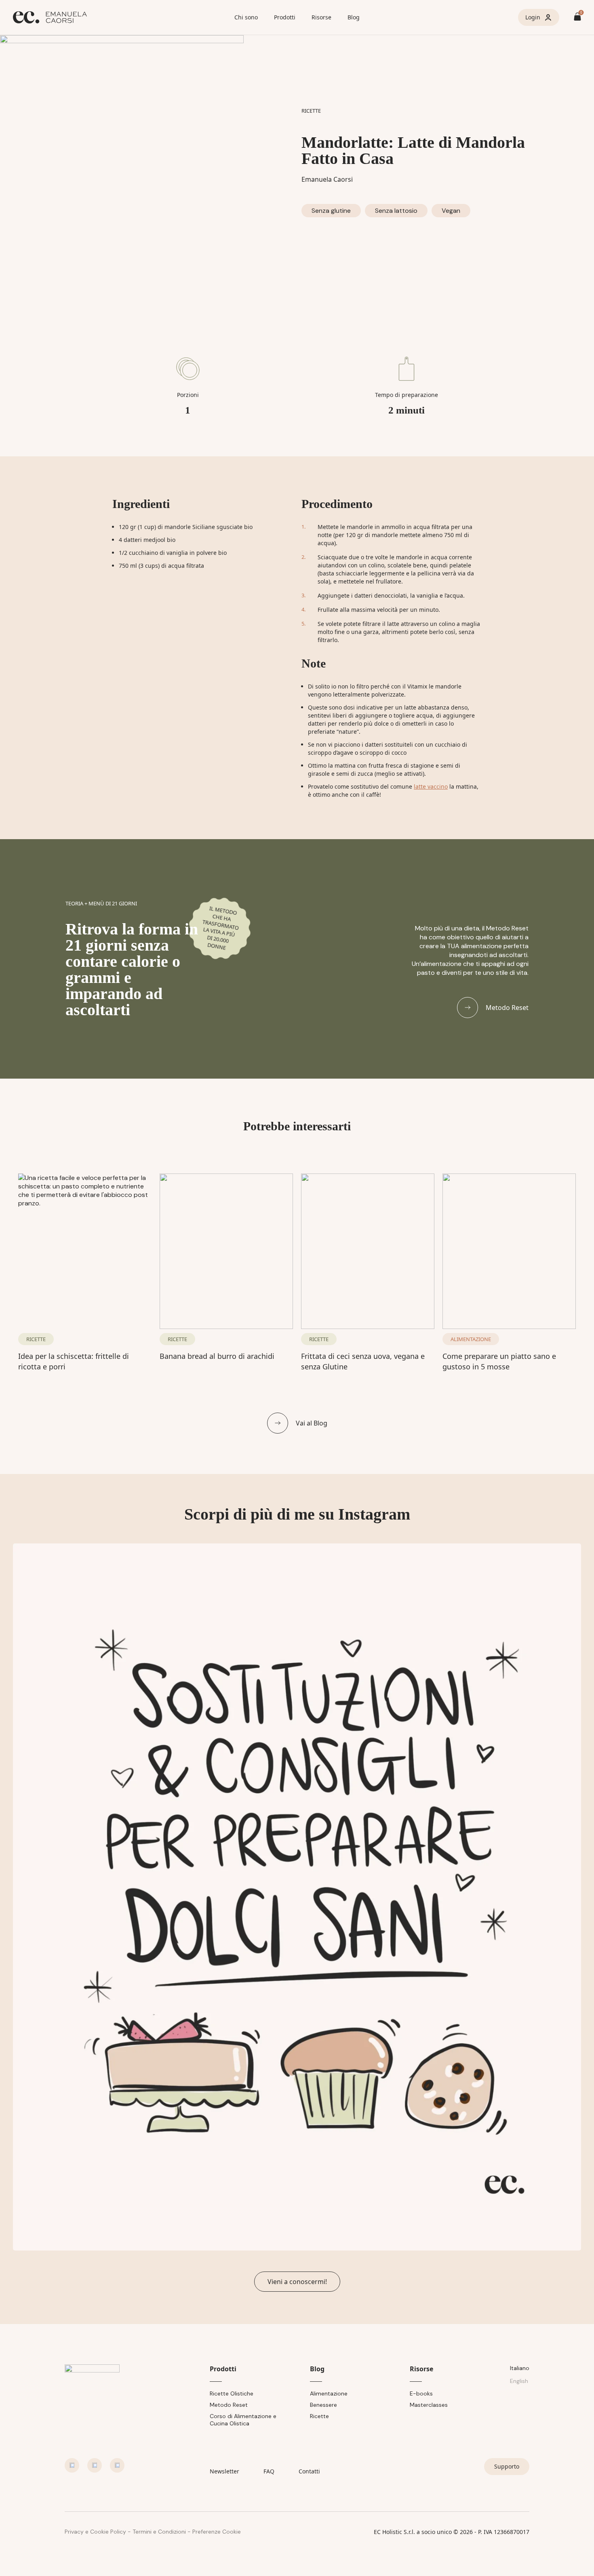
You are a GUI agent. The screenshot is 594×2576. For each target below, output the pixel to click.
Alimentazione (329, 2393)
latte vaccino (431, 786)
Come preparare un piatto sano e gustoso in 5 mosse (499, 1361)
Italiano (520, 2368)
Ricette (319, 2416)
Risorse (321, 17)
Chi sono (246, 17)
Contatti (309, 2471)
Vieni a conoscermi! (297, 2282)
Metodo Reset (229, 2405)
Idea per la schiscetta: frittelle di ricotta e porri (74, 1361)
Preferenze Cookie (217, 2532)
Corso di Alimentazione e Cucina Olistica (243, 2420)
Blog (354, 17)
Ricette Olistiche (232, 2393)
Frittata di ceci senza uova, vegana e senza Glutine (363, 1361)
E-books (421, 2393)
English (519, 2381)
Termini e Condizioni (159, 2532)
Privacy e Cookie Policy (95, 2532)
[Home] (120, 17)
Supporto (507, 2466)
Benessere (323, 2405)
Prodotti (285, 17)
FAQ (269, 2471)
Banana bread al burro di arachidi (217, 1356)
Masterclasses (429, 2405)
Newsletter (224, 2471)
